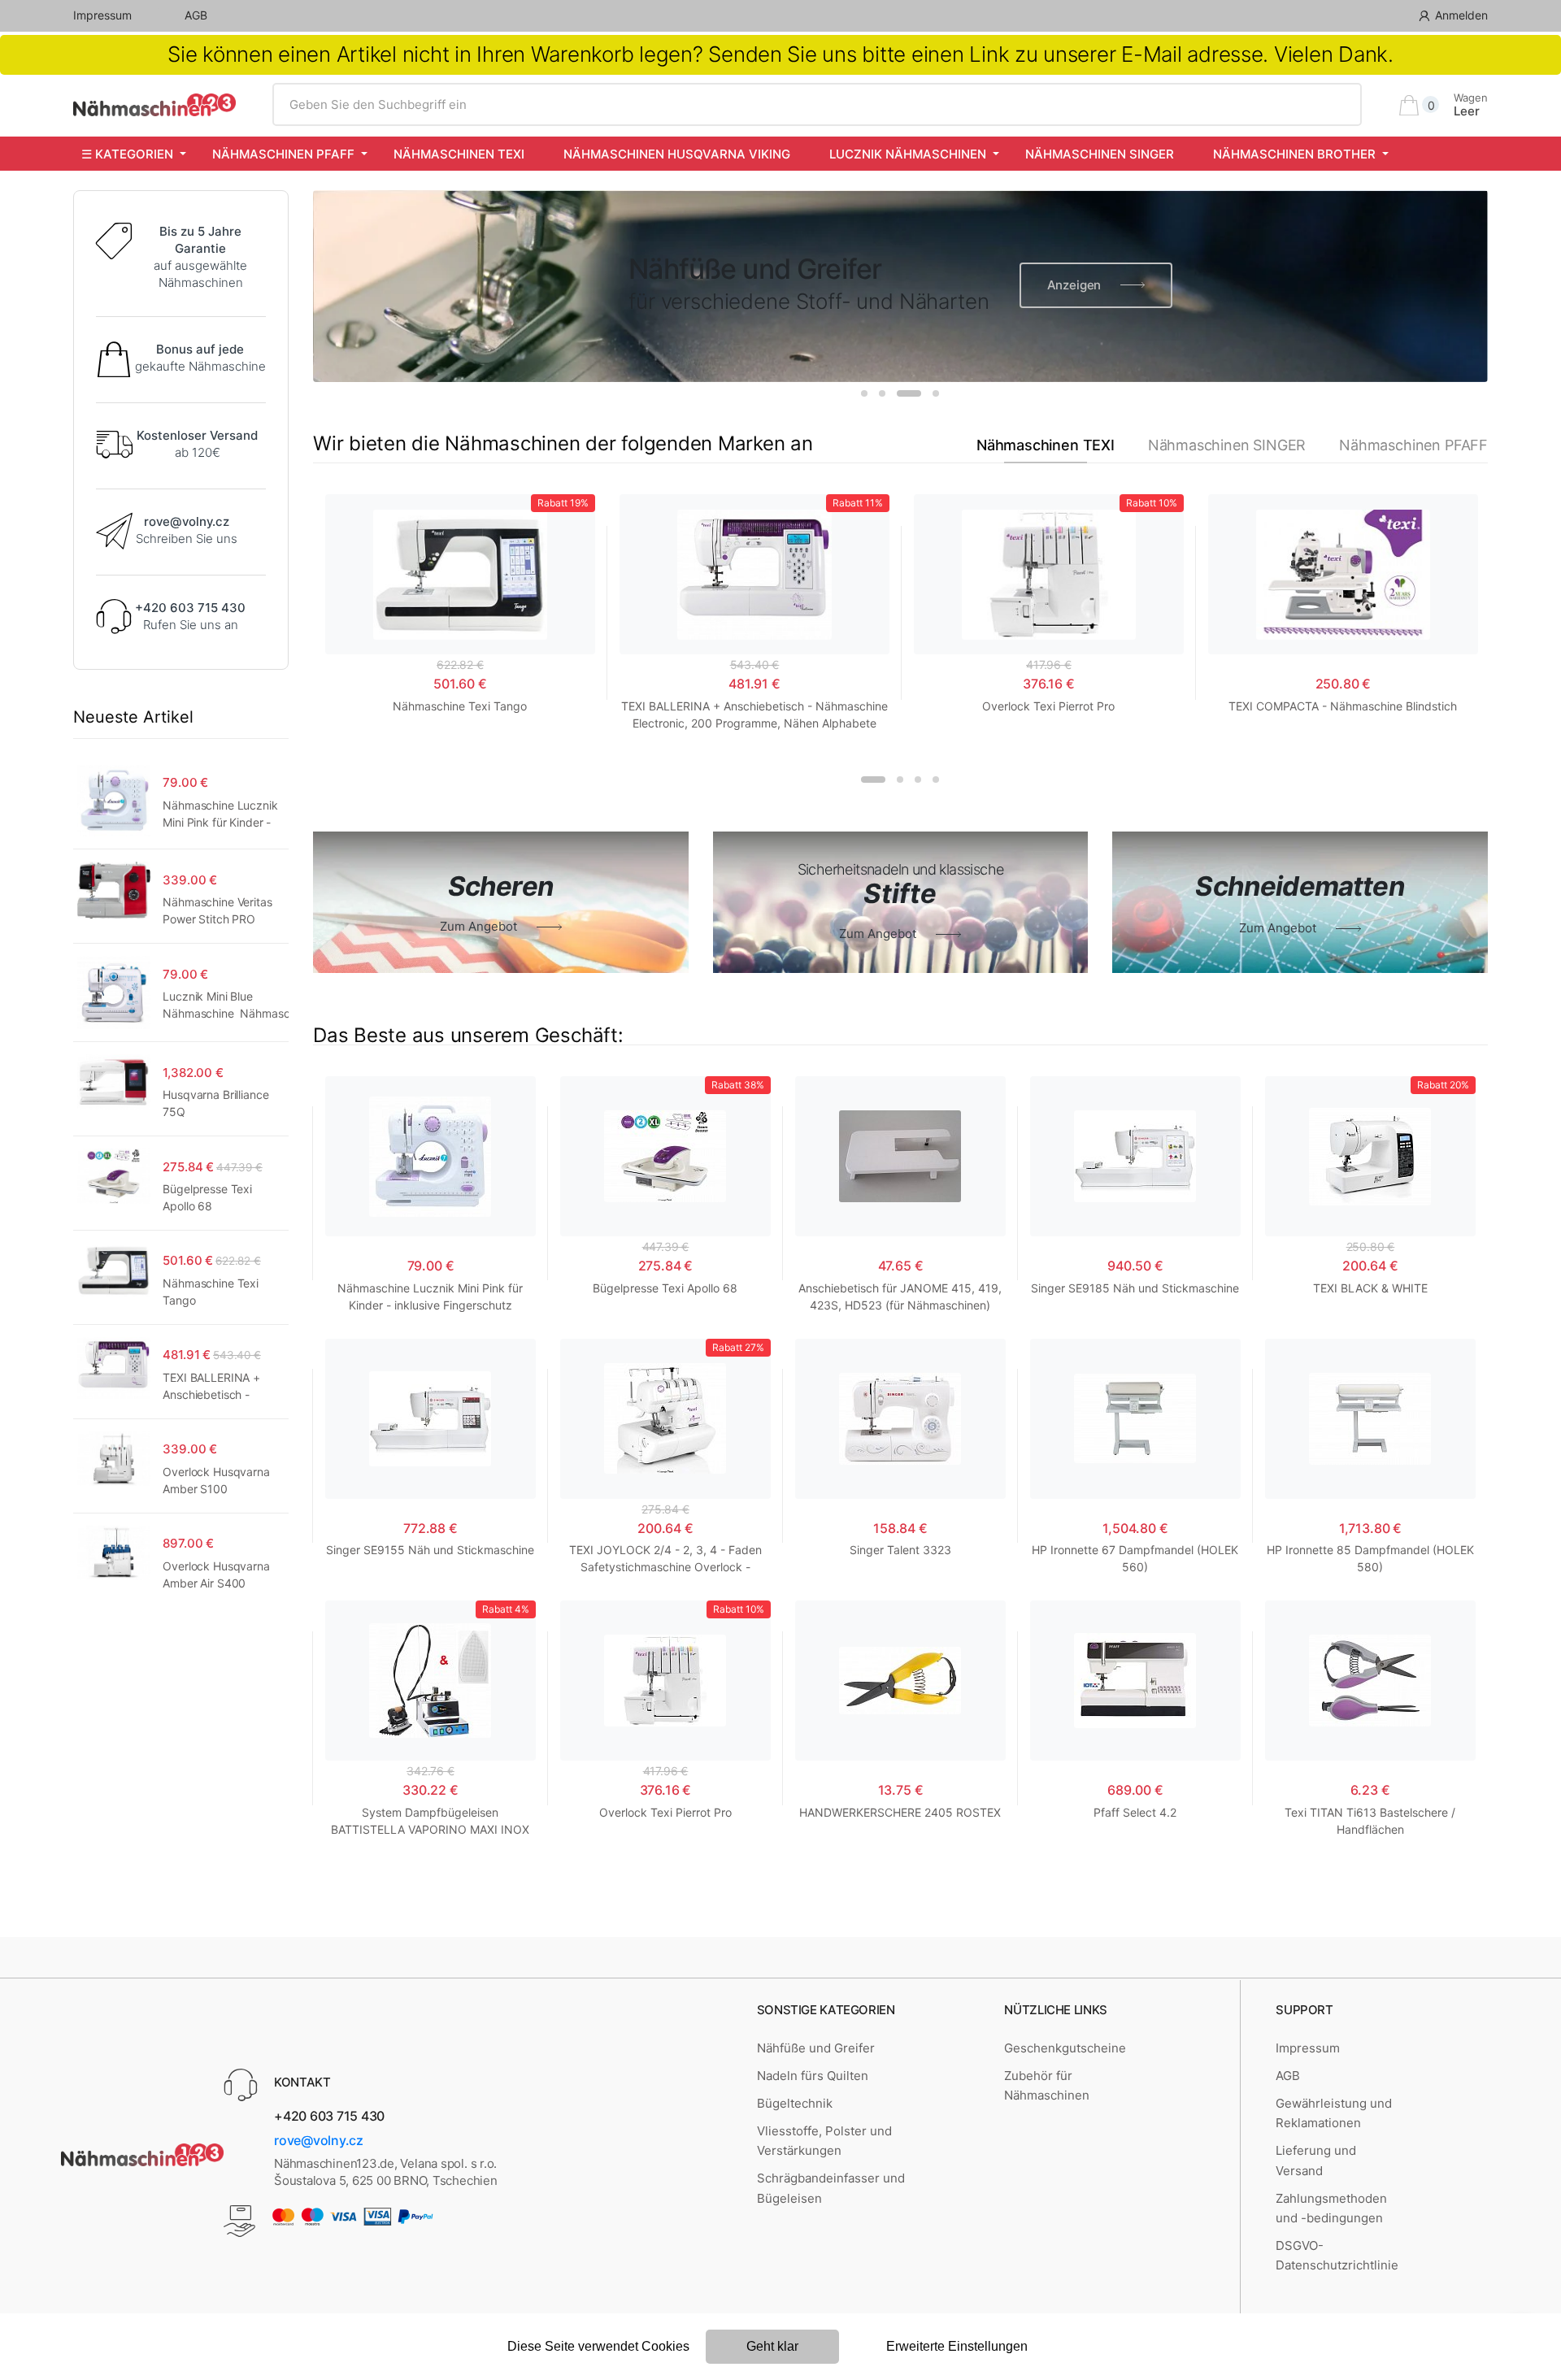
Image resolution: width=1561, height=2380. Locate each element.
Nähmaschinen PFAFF (283, 154)
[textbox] (817, 105)
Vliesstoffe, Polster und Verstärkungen (824, 2141)
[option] (900, 286)
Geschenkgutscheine (1065, 2048)
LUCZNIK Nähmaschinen (908, 154)
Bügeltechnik (795, 2103)
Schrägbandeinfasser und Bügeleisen (831, 2188)
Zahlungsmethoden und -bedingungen (1331, 2208)
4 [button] (936, 393)
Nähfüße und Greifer (816, 2048)
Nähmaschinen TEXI (459, 154)
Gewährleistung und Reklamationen (1334, 2113)
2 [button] (882, 393)
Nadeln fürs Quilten (813, 2076)
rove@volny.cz (319, 2140)
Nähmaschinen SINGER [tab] (1227, 445)
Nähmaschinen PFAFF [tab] (1413, 445)
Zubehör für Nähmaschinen (1047, 2085)
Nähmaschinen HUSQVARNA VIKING (677, 154)
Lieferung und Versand (1316, 2160)
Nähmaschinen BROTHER (1294, 154)
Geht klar (772, 2346)
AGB (196, 15)
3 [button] (909, 393)
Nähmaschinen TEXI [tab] (1046, 445)
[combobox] (817, 105)
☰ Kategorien (127, 154)
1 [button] (864, 393)
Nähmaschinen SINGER (1100, 154)
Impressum (102, 15)
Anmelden (1461, 15)
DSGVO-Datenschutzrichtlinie (1337, 2255)
